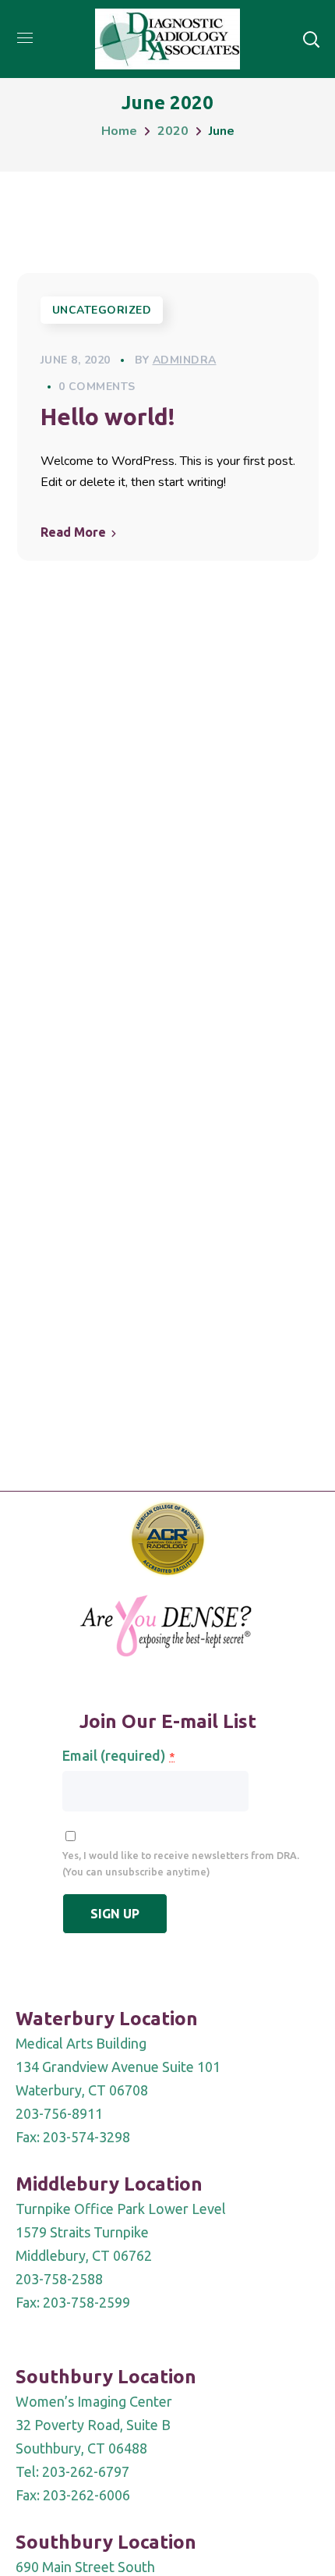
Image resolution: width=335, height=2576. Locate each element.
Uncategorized (102, 310)
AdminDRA (185, 360)
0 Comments (97, 387)
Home (119, 131)
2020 (173, 131)
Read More (73, 532)
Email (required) (118, 1755)
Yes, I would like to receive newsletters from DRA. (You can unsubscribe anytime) (181, 1863)
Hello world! (108, 417)
